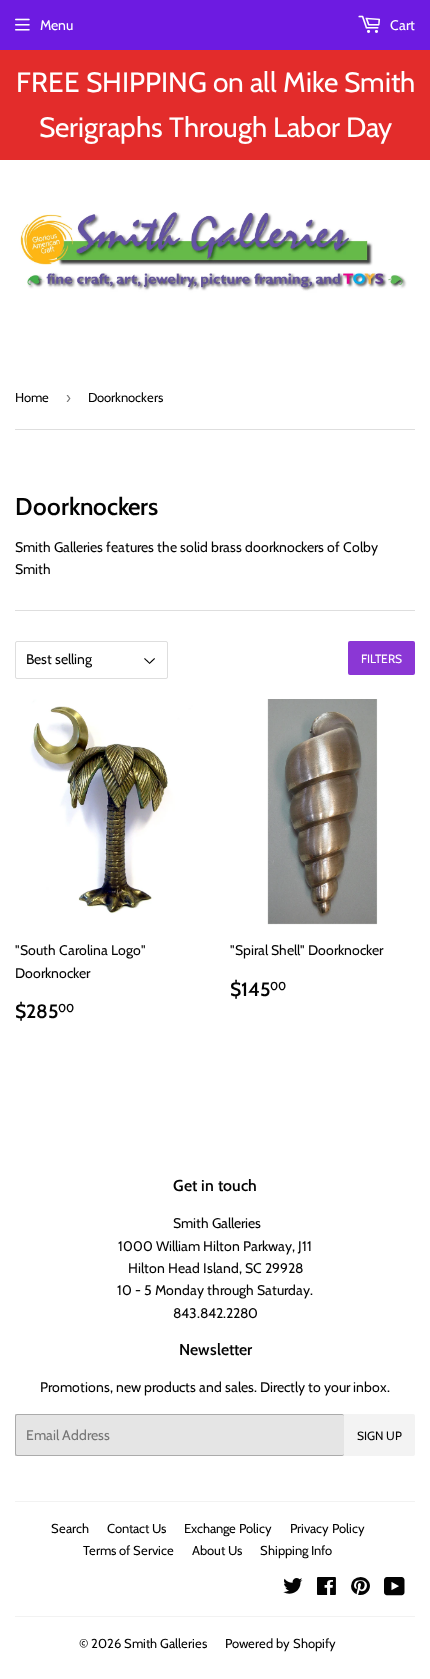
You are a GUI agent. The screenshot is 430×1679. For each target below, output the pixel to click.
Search (70, 1528)
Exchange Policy (228, 1528)
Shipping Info (296, 1550)
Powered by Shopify (280, 1643)
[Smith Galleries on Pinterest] (360, 1589)
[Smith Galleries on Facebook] (326, 1589)
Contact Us (136, 1528)
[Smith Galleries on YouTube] (394, 1589)
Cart (401, 25)
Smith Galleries (165, 1643)
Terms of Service (128, 1550)
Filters (381, 658)
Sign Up (379, 1435)
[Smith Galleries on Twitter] (293, 1589)
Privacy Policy (327, 1528)
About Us (217, 1550)
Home (32, 397)
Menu (56, 25)
